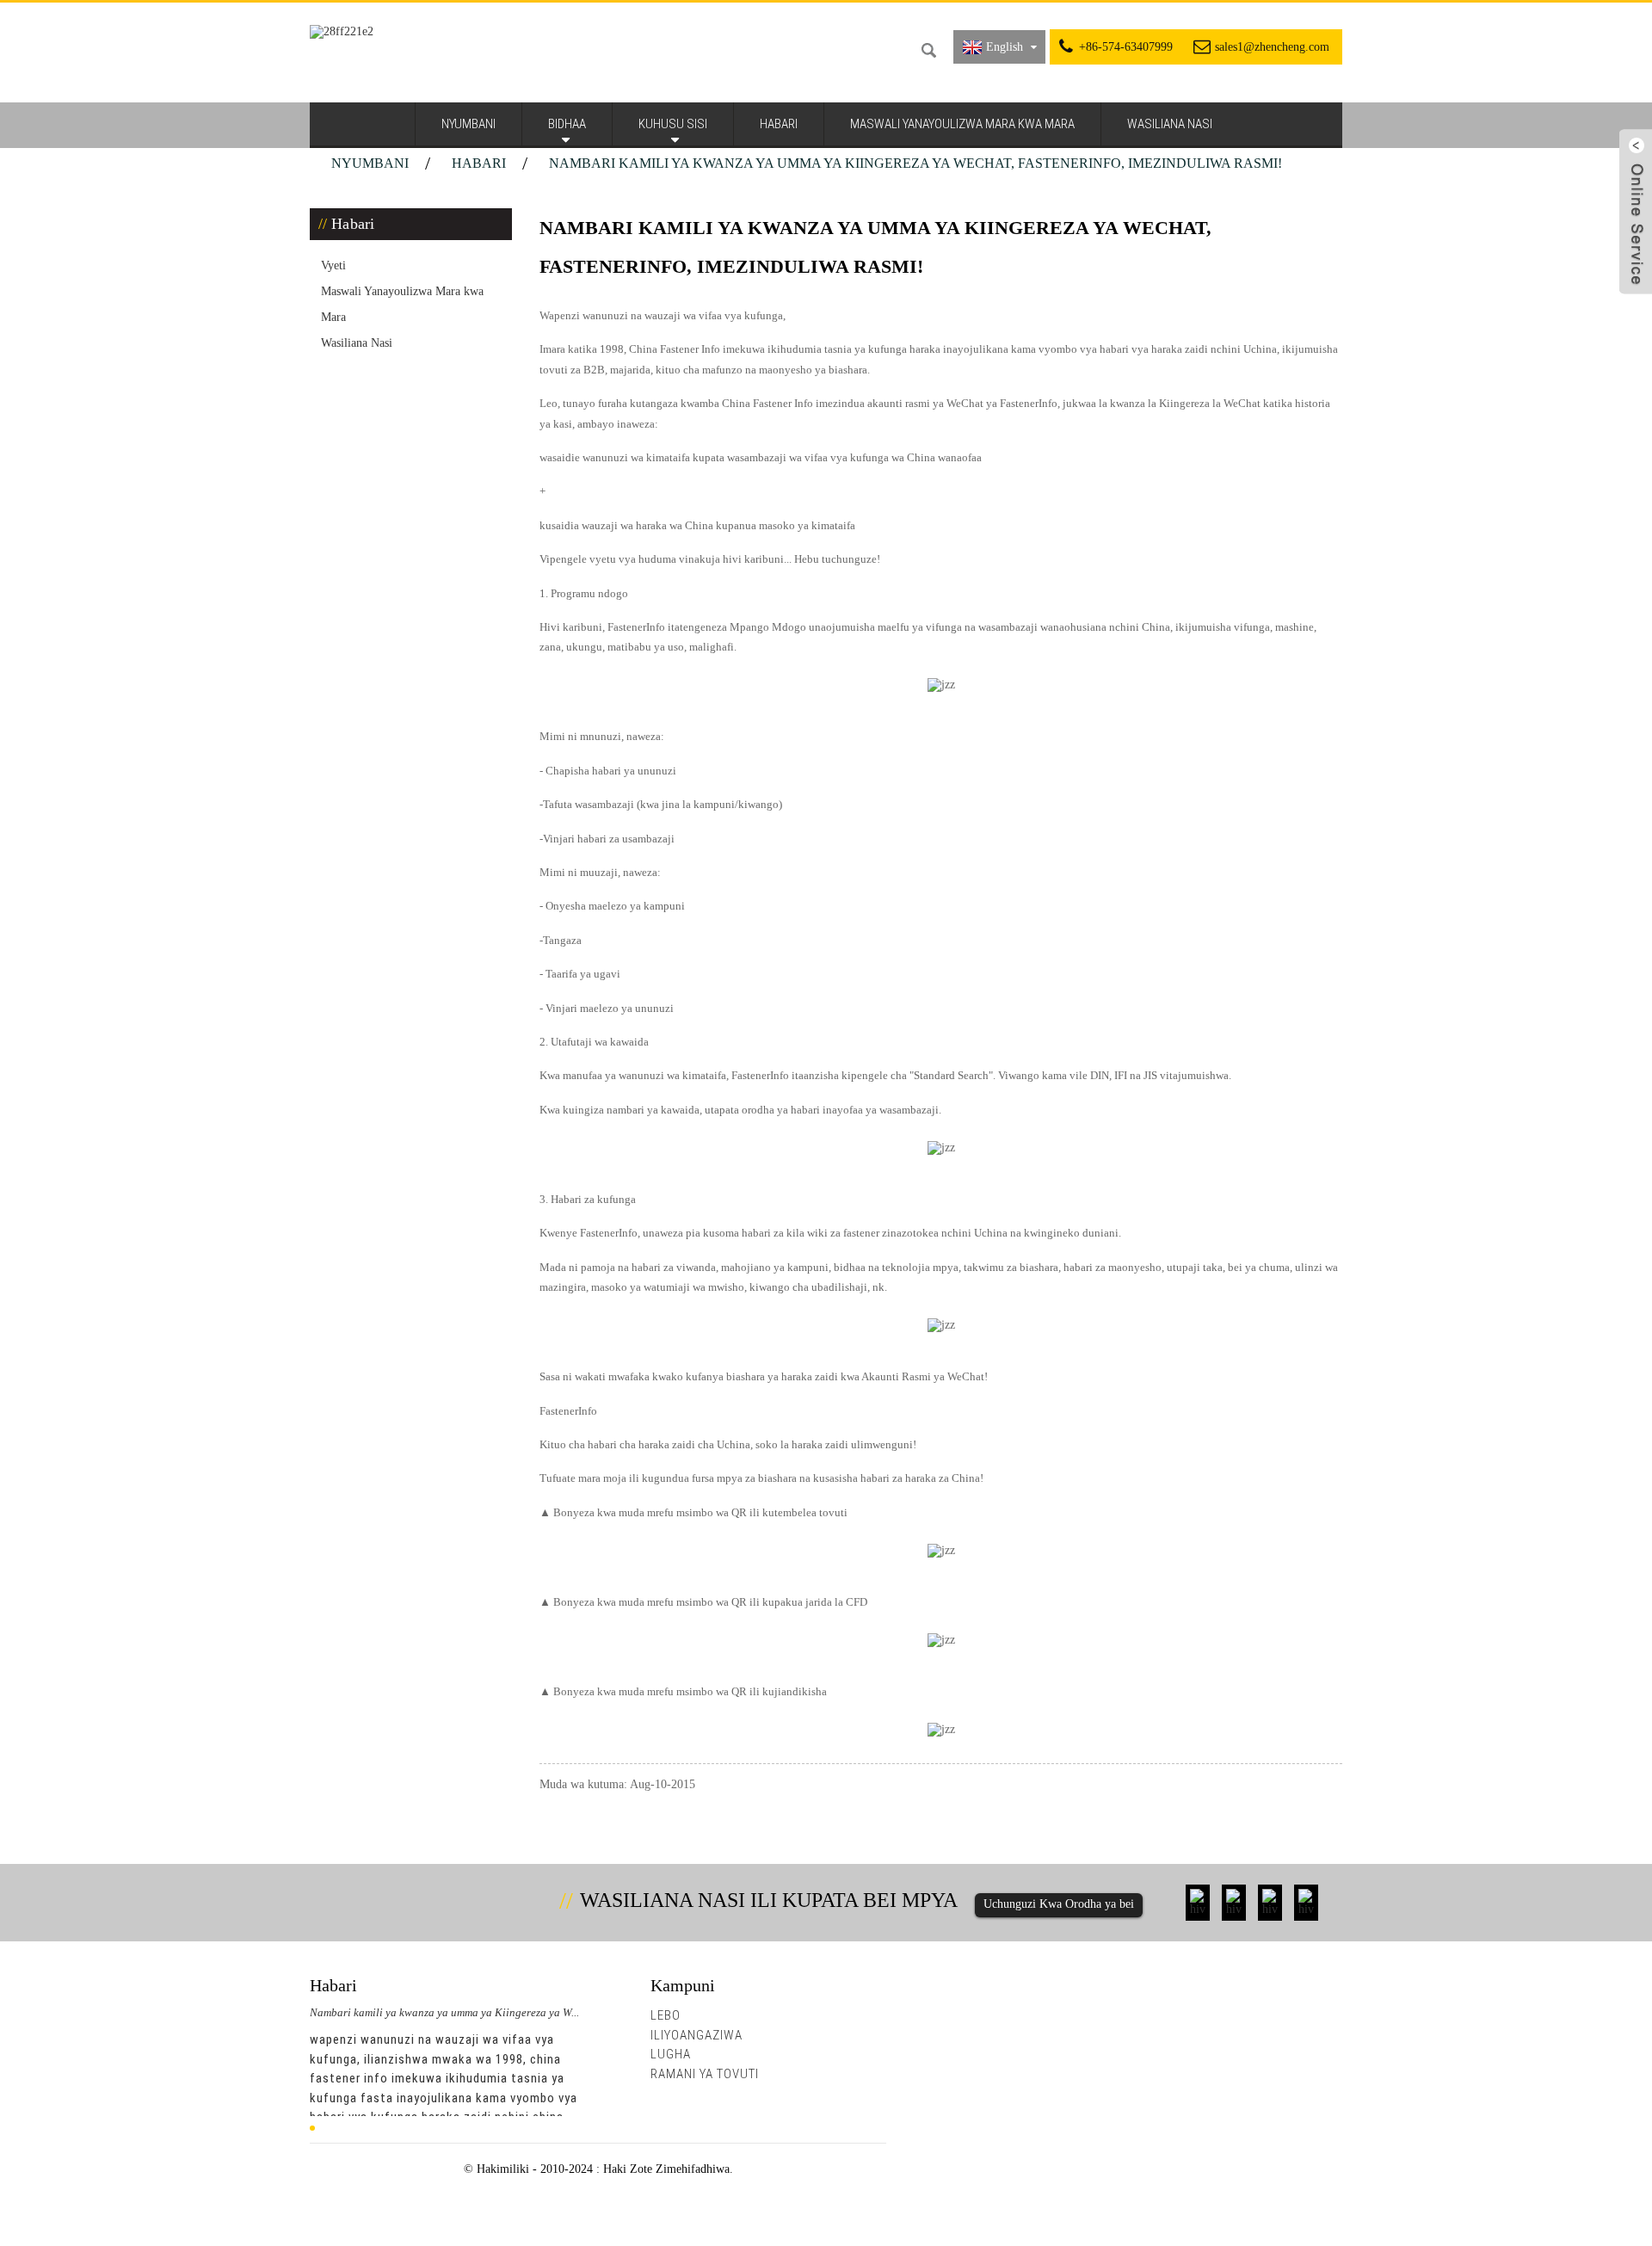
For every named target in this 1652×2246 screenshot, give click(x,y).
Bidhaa (567, 124)
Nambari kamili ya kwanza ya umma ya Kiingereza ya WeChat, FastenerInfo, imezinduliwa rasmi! (915, 163)
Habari (779, 124)
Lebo (666, 2015)
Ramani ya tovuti (705, 2074)
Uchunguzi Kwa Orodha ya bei (1059, 1904)
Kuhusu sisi (673, 124)
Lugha (671, 2054)
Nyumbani (468, 124)
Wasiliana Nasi (1170, 124)
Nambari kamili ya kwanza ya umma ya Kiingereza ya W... (444, 2012)
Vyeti (333, 265)
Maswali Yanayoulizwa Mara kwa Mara (962, 124)
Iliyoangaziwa (697, 2035)
